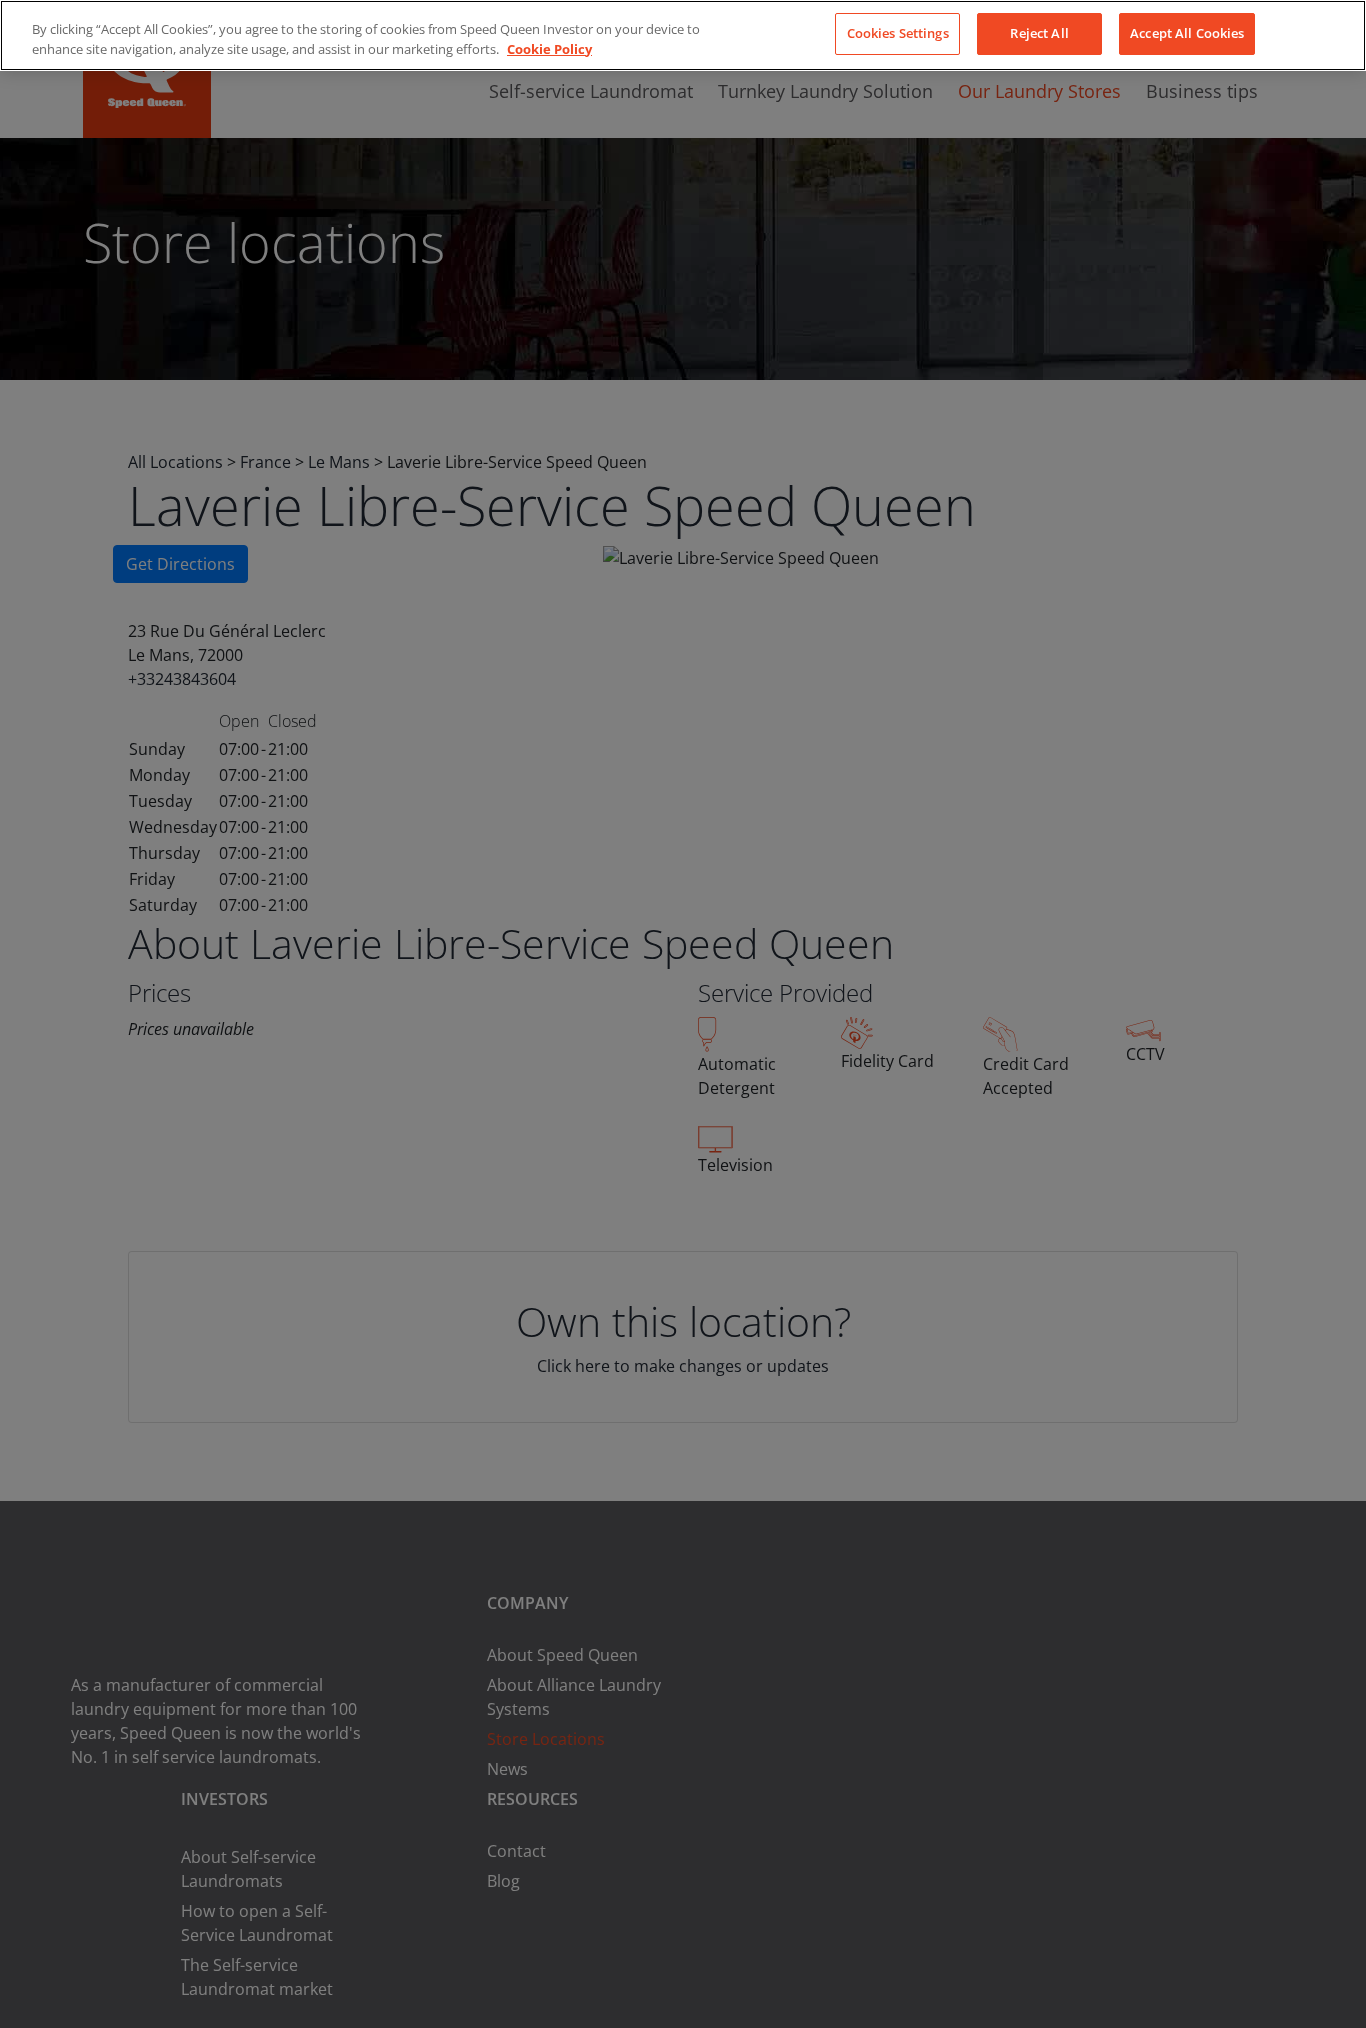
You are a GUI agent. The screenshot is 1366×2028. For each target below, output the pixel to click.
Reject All (1039, 33)
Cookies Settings (898, 33)
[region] (683, 35)
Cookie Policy (549, 49)
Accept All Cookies (1187, 33)
